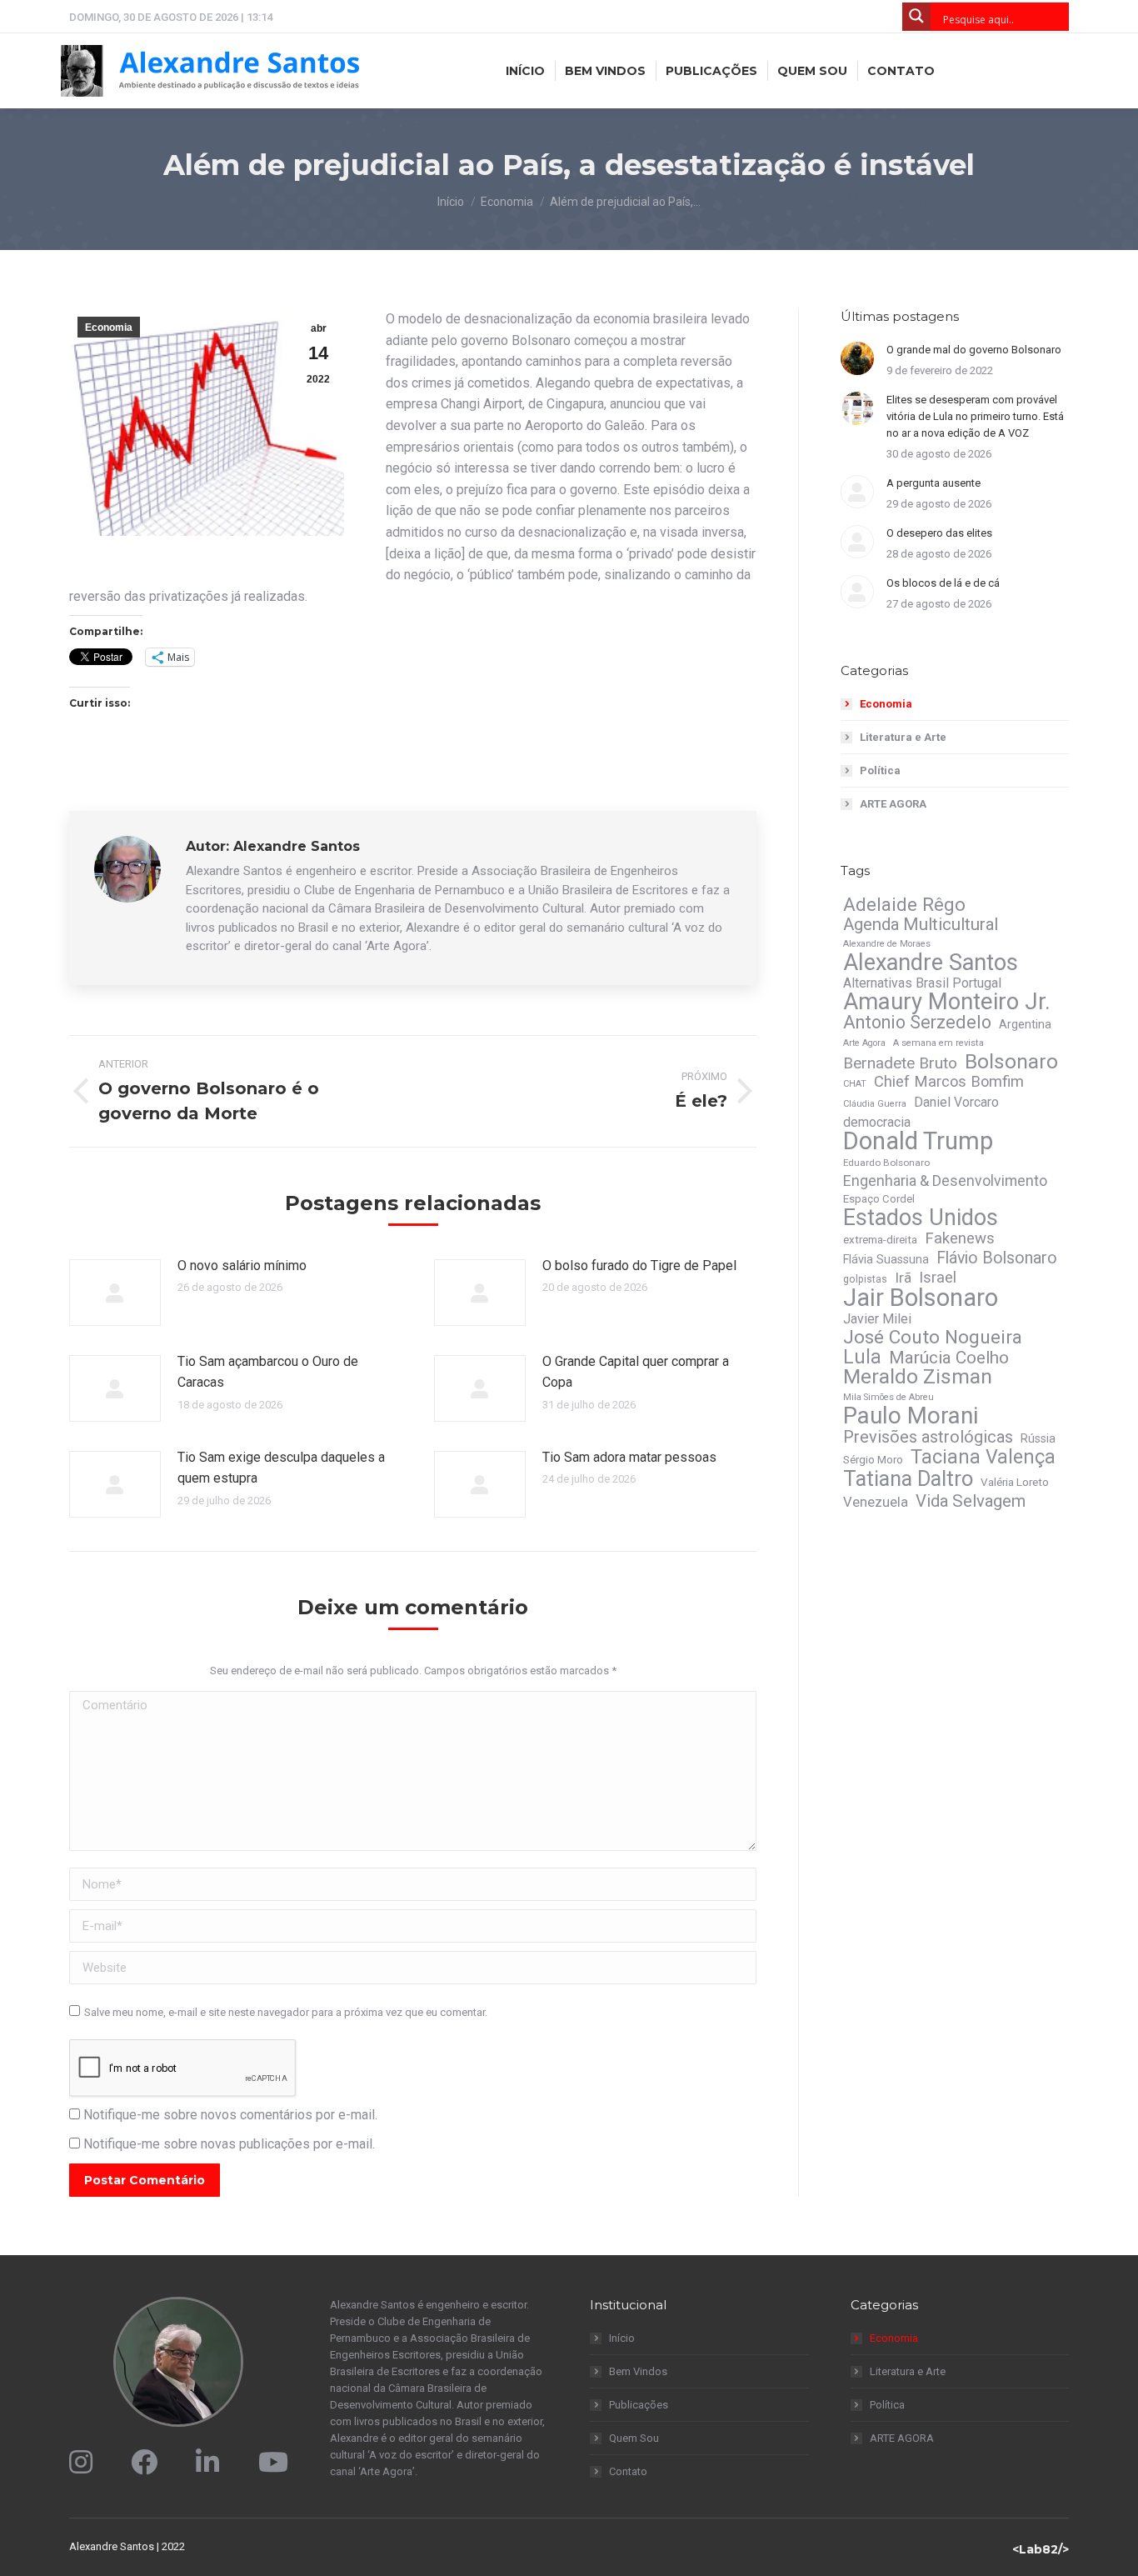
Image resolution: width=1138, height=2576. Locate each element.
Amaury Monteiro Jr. (947, 1002)
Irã (903, 1278)
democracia (877, 1122)
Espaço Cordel (879, 1199)
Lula (862, 1357)
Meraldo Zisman (918, 1377)
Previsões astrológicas (928, 1437)
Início (622, 2338)
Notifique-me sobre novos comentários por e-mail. (230, 2115)
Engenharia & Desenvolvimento (945, 1181)
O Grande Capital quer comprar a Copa (636, 1372)
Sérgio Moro (873, 1460)
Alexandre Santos (931, 963)
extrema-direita (880, 1240)
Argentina (1025, 1024)
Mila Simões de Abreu (888, 1397)
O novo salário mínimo (242, 1265)
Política (880, 770)
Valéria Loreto (1015, 1482)
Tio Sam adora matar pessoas (629, 1457)
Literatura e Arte (903, 737)
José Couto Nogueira (933, 1338)
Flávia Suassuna (886, 1259)
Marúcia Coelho (949, 1358)
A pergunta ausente (933, 483)
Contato (628, 2471)
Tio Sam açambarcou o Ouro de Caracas (268, 1372)
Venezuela (876, 1502)
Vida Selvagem (971, 1501)
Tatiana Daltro (908, 1478)
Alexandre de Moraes (887, 944)
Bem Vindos (638, 2371)
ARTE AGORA (893, 804)
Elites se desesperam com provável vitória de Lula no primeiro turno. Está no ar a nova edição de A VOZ (975, 416)
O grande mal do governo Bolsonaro (974, 350)
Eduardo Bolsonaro (886, 1163)
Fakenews (960, 1238)
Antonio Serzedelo (917, 1023)
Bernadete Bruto (900, 1063)
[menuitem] (525, 71)
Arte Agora (864, 1043)
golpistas (865, 1279)
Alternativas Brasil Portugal (922, 983)
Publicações (639, 2405)
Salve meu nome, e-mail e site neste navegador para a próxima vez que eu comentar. (286, 2012)
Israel (938, 1278)
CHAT (855, 1084)
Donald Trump (918, 1141)
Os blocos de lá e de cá (943, 583)
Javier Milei (877, 1319)
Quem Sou (634, 2438)
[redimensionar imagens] (115, 1293)
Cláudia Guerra (875, 1104)
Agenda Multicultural (921, 924)
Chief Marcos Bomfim (949, 1082)
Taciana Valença (983, 1457)
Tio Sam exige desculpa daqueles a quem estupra (281, 1468)
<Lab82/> (1041, 2549)
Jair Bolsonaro (921, 1298)
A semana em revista (938, 1043)
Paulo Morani (911, 1416)
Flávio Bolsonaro (997, 1258)
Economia (109, 328)
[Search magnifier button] (916, 17)
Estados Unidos (921, 1218)
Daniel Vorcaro (956, 1102)
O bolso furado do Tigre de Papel (639, 1265)
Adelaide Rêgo (904, 904)
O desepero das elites (939, 533)
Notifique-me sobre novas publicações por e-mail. (229, 2144)
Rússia (1038, 1438)
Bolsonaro (1011, 1062)
